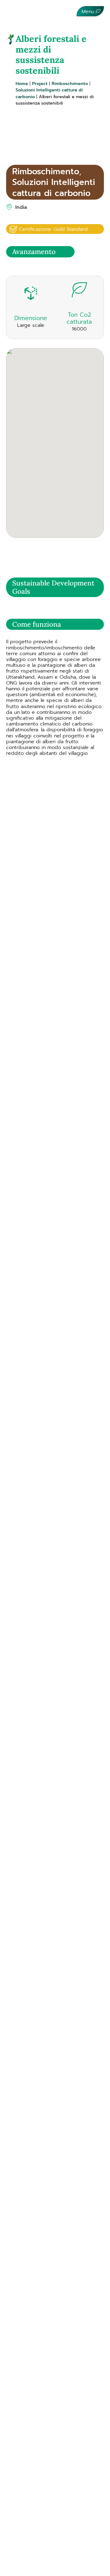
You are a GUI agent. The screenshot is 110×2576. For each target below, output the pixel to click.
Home (22, 83)
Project (40, 83)
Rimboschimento (70, 83)
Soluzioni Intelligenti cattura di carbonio (54, 187)
